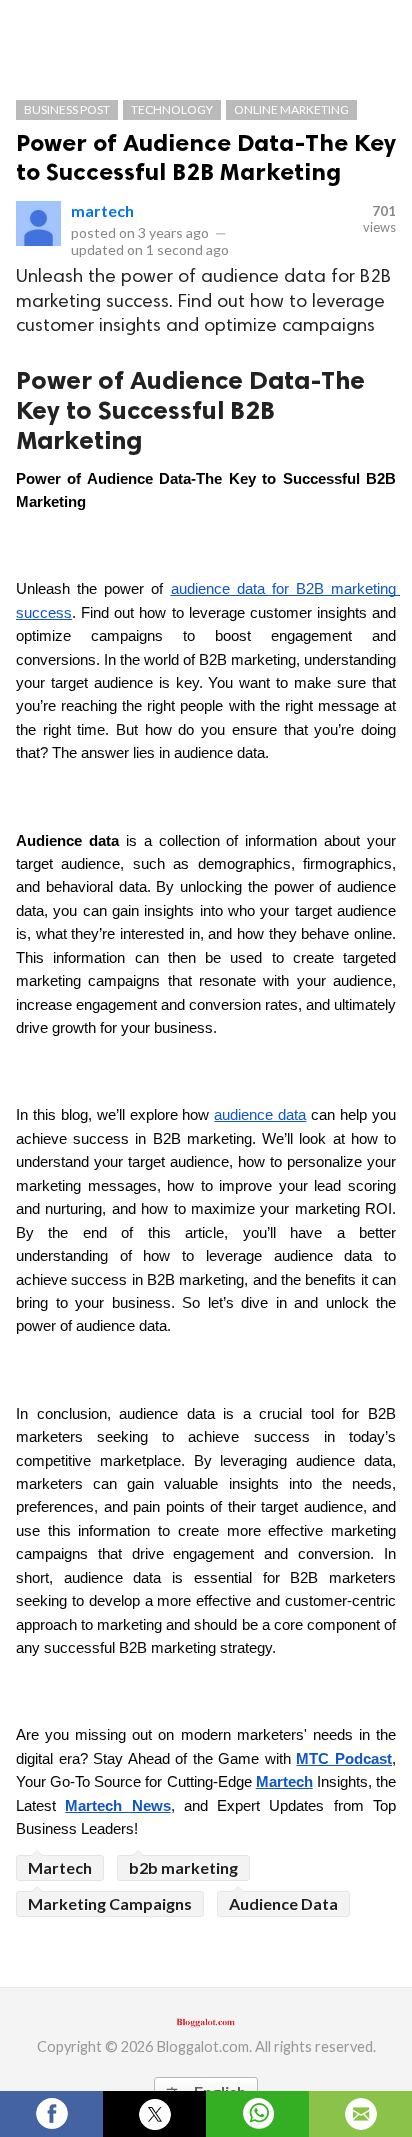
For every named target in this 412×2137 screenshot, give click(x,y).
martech (102, 210)
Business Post (67, 109)
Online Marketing (291, 109)
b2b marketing (183, 1867)
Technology (172, 109)
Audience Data (283, 1903)
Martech (60, 1867)
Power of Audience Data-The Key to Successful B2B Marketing (206, 157)
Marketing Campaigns (110, 1903)
